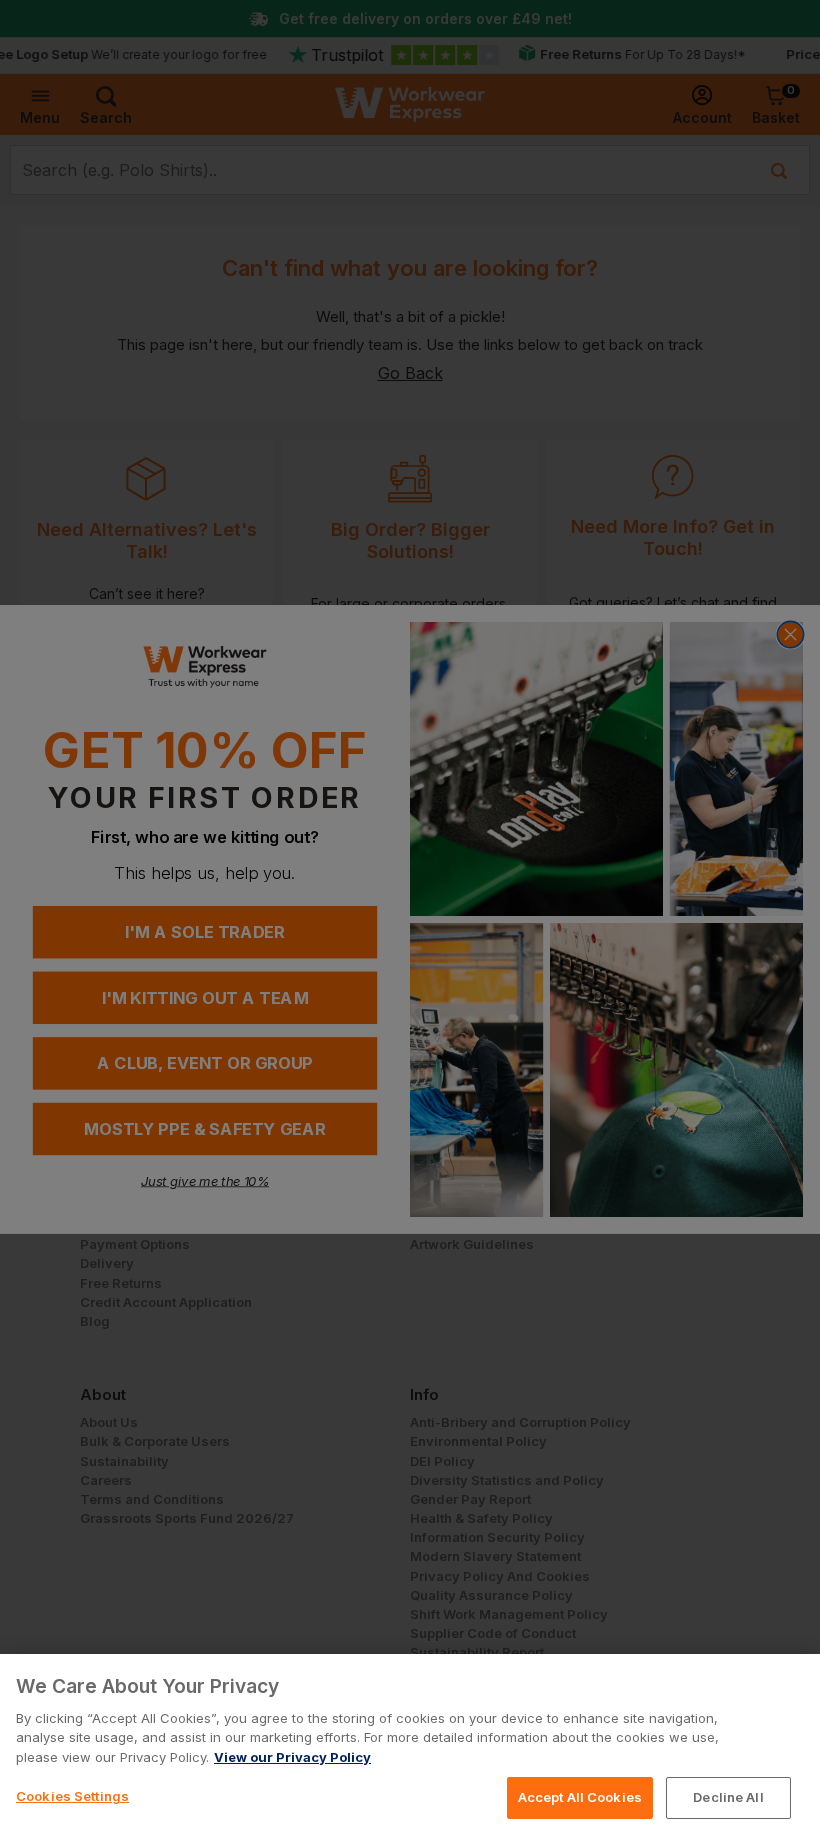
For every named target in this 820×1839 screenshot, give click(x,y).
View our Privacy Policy (292, 1757)
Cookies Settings (72, 1796)
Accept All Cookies (580, 1797)
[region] (410, 1746)
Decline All (728, 1797)
